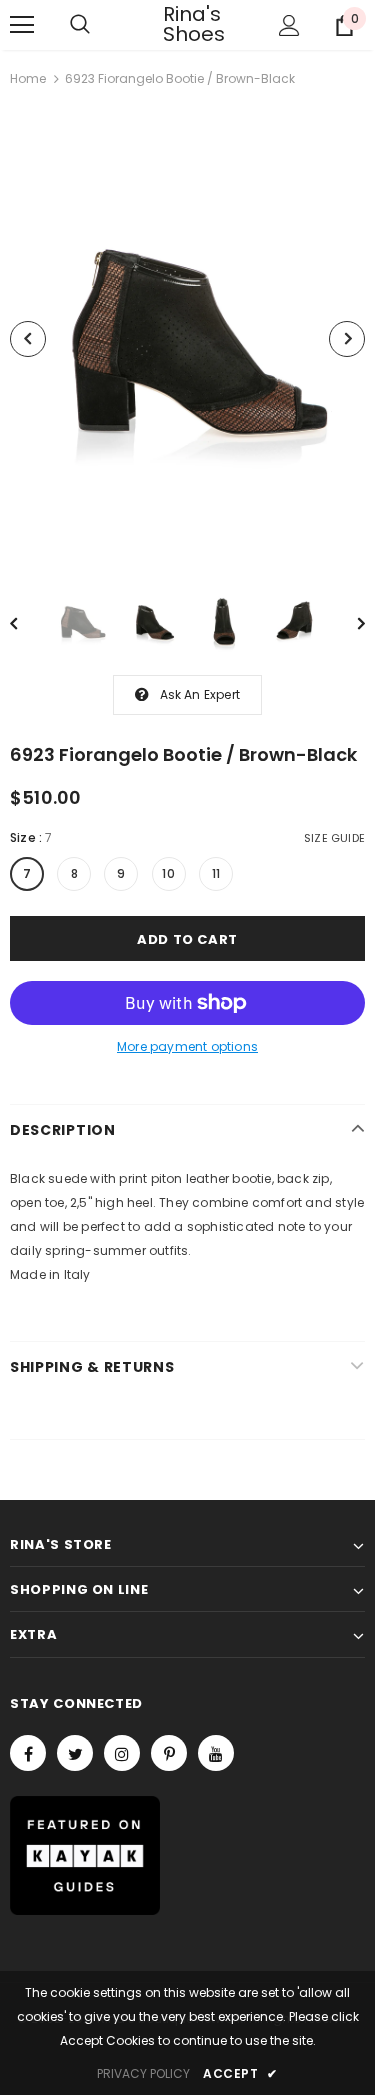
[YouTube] (216, 1753)
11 (216, 873)
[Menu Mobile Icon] (22, 25)
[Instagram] (122, 1753)
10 (168, 873)
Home (28, 78)
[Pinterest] (169, 1753)
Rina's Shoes (188, 24)
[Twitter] (75, 1753)
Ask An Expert (200, 694)
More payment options (187, 1046)
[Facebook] (28, 1753)
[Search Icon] (80, 25)
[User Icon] (289, 25)
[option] (187, 339)
